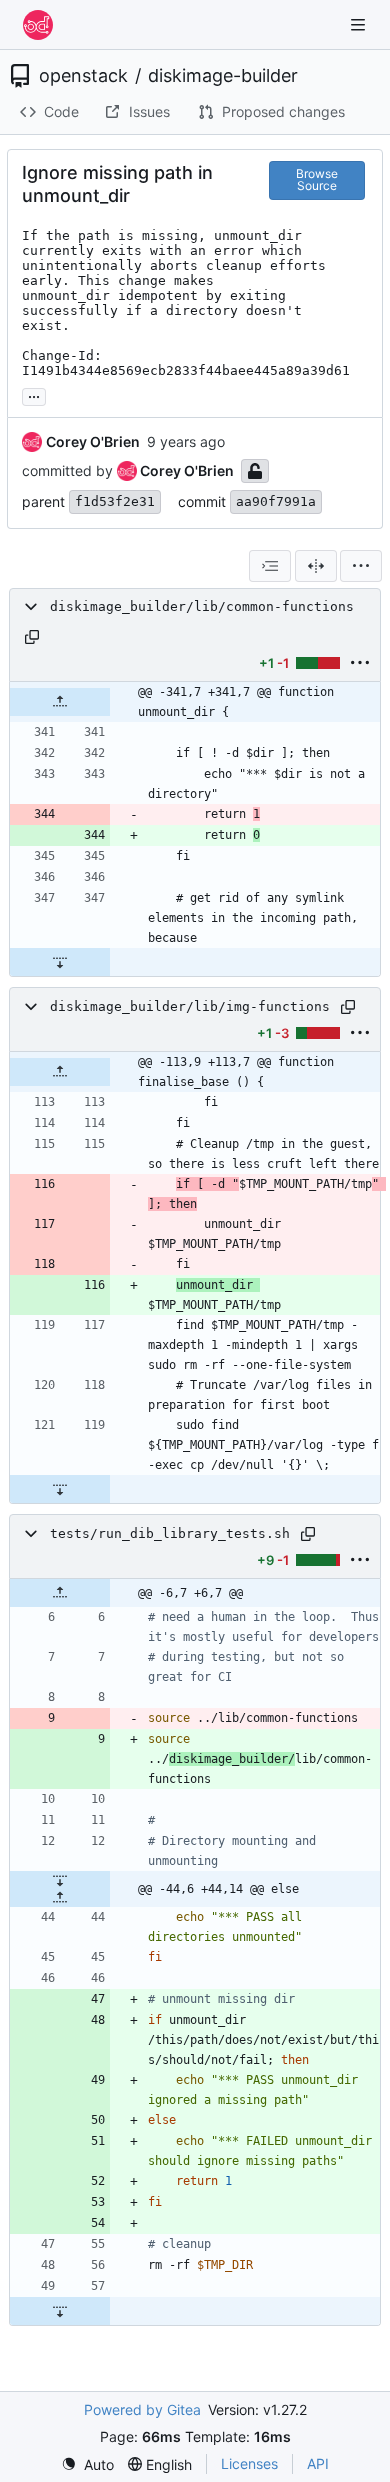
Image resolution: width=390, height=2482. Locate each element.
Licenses (249, 2463)
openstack (83, 76)
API (318, 2463)
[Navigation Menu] (360, 24)
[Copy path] (32, 637)
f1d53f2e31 (115, 501)
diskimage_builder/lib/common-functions (202, 606)
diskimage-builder (223, 76)
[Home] (38, 25)
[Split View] (316, 566)
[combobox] (270, 566)
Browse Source (317, 179)
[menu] (361, 566)
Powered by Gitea (142, 2409)
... (34, 394)
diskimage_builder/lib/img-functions (190, 1006)
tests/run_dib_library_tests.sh (170, 1533)
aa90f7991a (276, 501)
